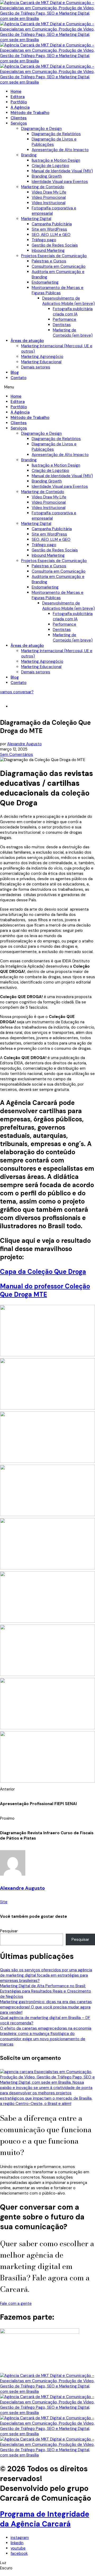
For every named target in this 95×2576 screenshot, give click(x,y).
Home (16, 91)
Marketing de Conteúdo (43, 187)
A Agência (20, 107)
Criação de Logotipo (50, 166)
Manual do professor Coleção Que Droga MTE (45, 1290)
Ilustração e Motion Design (56, 160)
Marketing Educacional (41, 362)
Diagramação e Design (41, 129)
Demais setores (36, 367)
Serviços (19, 123)
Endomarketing (45, 282)
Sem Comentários (16, 754)
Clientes (19, 118)
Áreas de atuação (27, 341)
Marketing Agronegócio (42, 357)
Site (4, 1902)
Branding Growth (47, 176)
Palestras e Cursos (49, 261)
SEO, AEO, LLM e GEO (51, 235)
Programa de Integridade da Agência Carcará (45, 2519)
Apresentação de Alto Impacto (60, 150)
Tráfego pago (44, 240)
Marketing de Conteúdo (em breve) (73, 333)
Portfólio (19, 102)
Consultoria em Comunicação (59, 266)
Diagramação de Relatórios (56, 134)
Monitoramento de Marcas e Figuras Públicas (58, 290)
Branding (29, 155)
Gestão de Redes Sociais (55, 245)
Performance (65, 319)
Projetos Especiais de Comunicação (54, 256)
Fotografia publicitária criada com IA (73, 311)
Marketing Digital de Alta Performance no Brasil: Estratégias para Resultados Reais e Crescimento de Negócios (46, 1991)
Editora (18, 97)
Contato (18, 378)
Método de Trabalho (30, 113)
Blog (15, 372)
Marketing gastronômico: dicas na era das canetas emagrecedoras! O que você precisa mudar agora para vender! (46, 2007)
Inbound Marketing (48, 251)
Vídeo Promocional (49, 198)
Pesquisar (9, 1931)
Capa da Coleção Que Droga (43, 1272)
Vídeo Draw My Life (49, 192)
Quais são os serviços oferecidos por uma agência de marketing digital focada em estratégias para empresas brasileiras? (46, 1975)
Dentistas (62, 325)
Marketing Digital (36, 219)
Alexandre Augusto (24, 744)
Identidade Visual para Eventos (60, 182)
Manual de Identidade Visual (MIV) (62, 171)
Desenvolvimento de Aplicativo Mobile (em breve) (68, 301)
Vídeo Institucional (49, 203)
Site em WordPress (49, 229)
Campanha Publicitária (52, 224)
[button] (47, 387)
